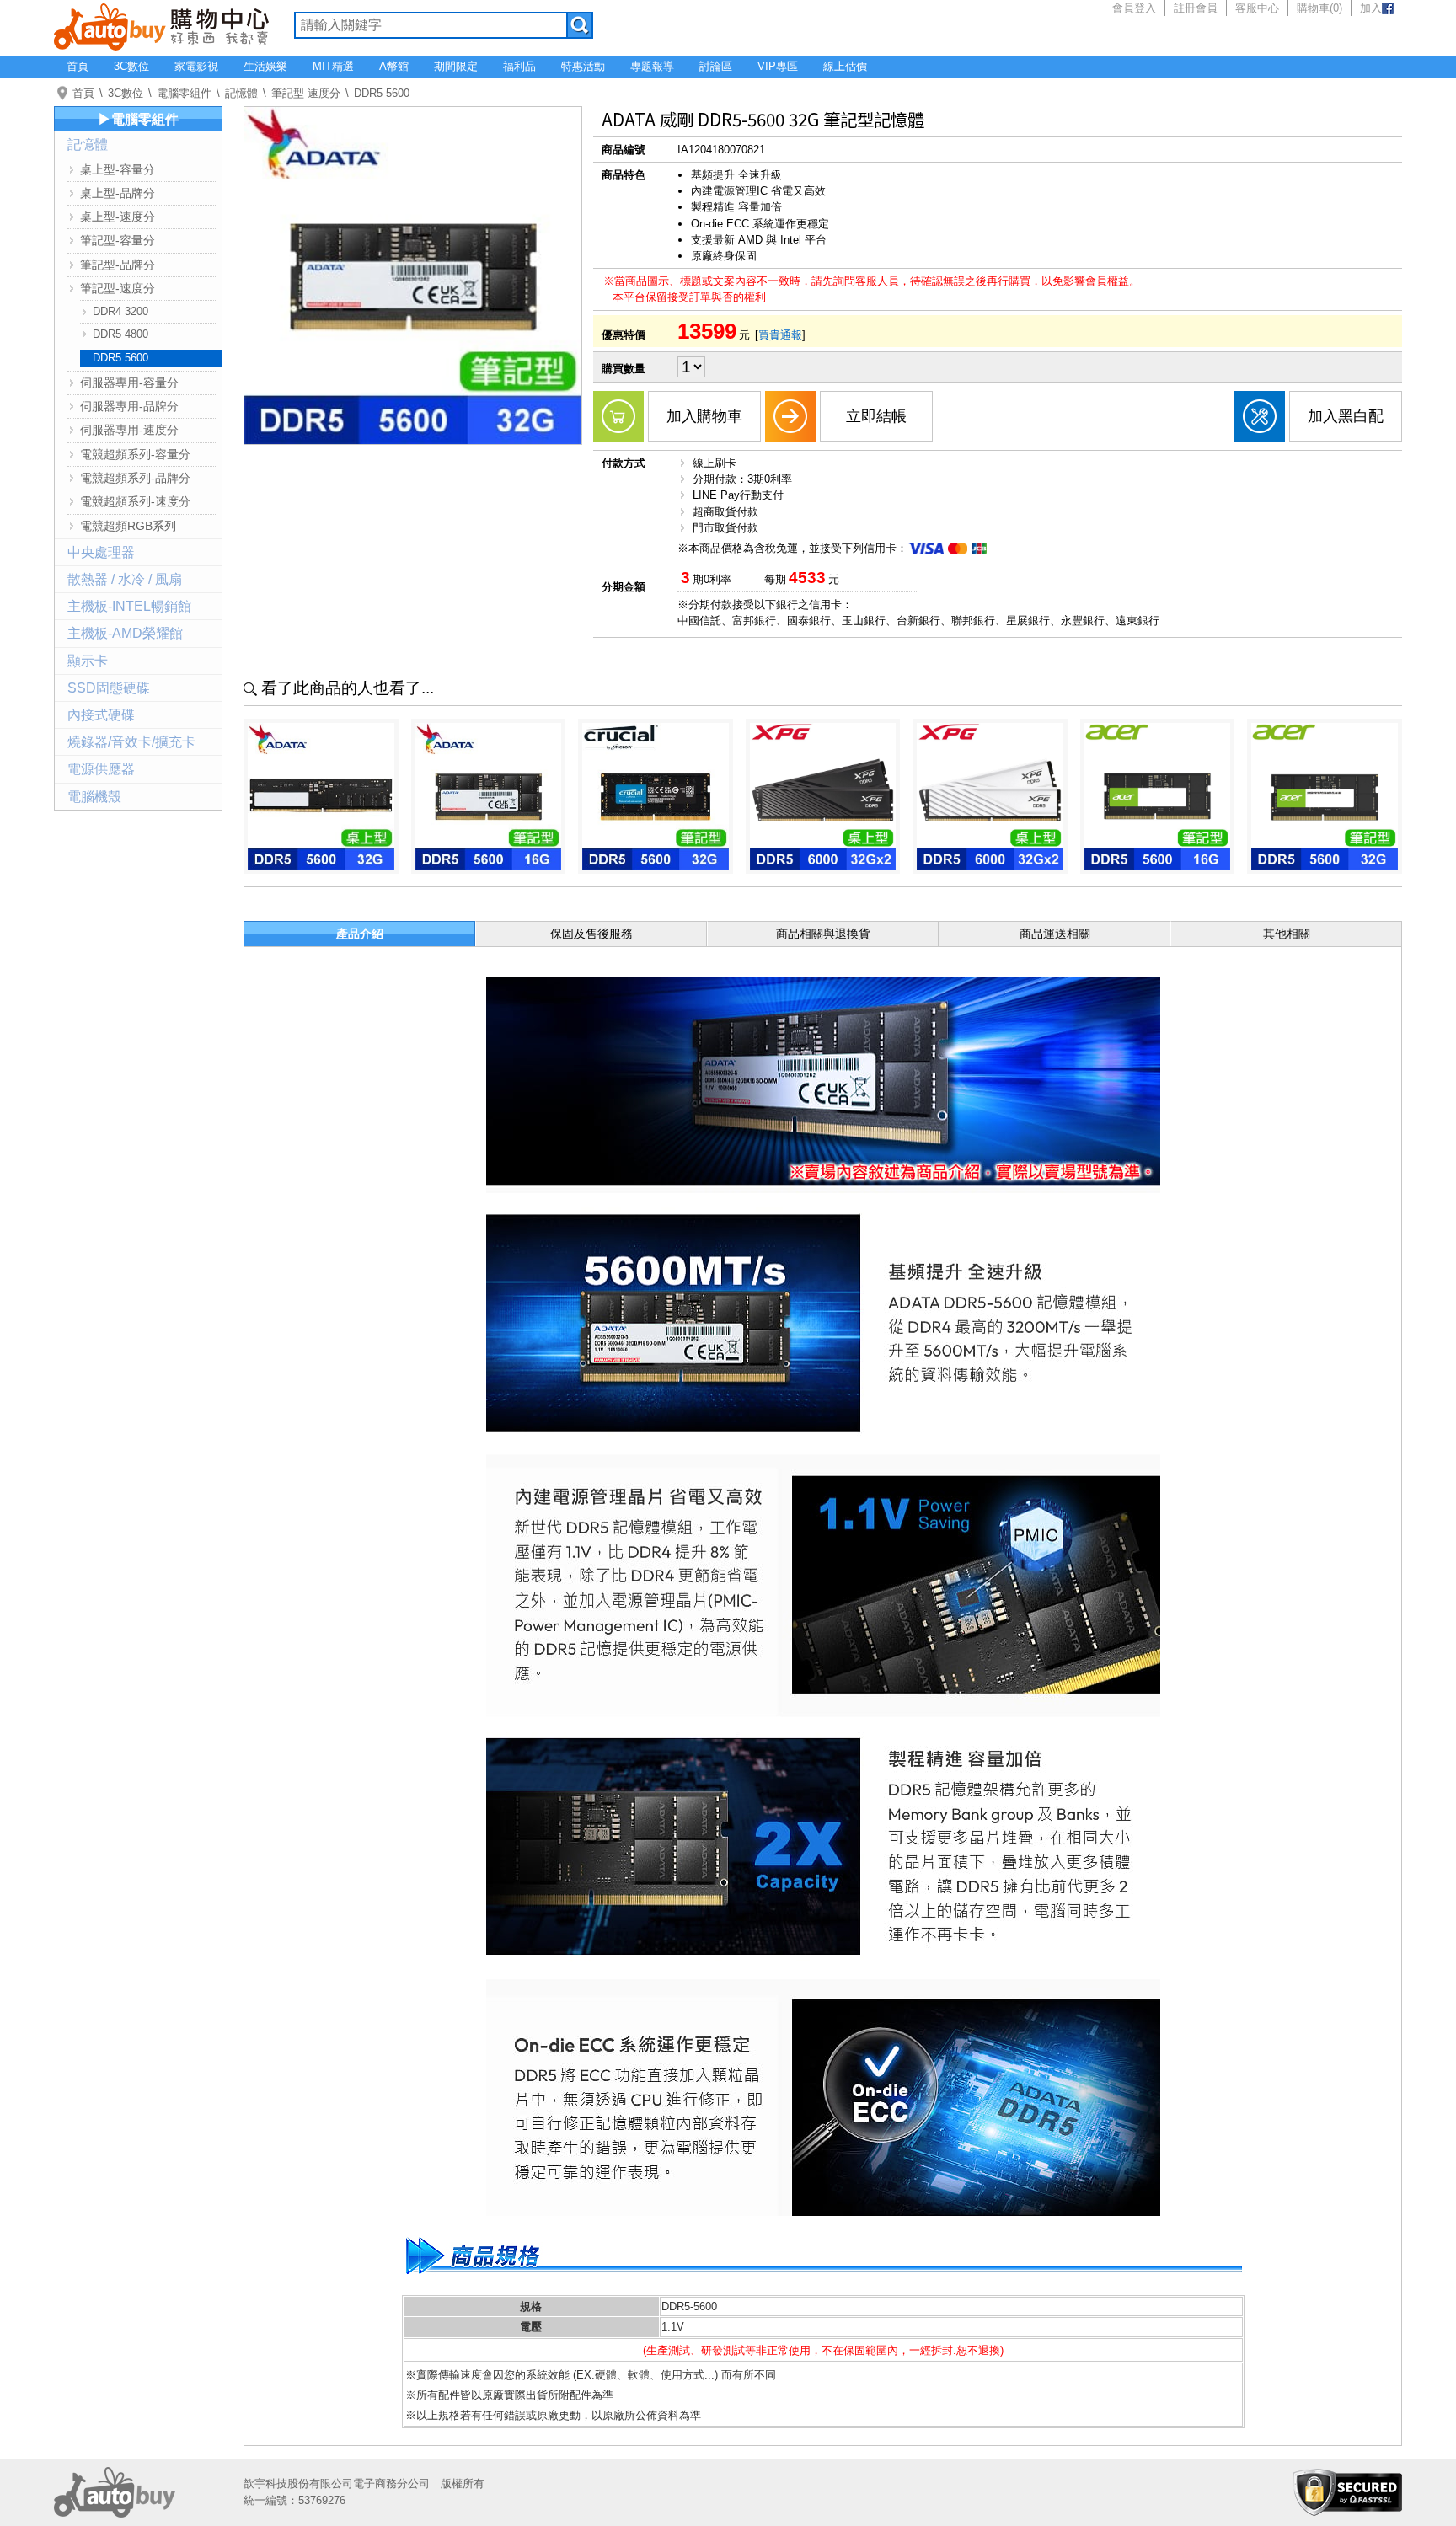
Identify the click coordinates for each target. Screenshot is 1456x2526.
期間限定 (456, 66)
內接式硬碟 (101, 715)
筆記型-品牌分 (118, 265)
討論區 (716, 66)
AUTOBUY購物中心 (161, 25)
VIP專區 (778, 66)
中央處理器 (101, 552)
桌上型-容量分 (118, 169)
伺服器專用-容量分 (129, 383)
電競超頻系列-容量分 (135, 454)
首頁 (78, 66)
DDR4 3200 (120, 311)
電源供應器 (101, 769)
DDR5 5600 (382, 93)
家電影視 (196, 66)
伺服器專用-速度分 (129, 430)
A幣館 (394, 66)
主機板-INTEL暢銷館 (129, 606)
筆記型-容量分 (118, 240)
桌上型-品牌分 (118, 193)
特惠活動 (583, 66)
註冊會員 (1196, 8)
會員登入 (1134, 8)
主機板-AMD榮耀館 (125, 633)
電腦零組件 (184, 93)
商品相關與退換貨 (823, 934)
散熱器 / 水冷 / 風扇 (125, 579)
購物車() (1319, 8)
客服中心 (1257, 8)
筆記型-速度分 (306, 93)
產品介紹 (360, 934)
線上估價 (845, 66)
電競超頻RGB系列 (128, 526)
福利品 (519, 66)
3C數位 (131, 66)
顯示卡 (88, 661)
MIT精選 (333, 66)
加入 (1371, 8)
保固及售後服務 (591, 934)
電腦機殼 (94, 797)
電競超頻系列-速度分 (135, 501)
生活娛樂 (265, 66)
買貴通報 (780, 335)
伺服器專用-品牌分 (129, 406)
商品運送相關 (1055, 934)
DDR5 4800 (120, 334)
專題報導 (652, 66)
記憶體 (241, 93)
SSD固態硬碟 (109, 688)
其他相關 (1287, 934)
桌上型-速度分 (118, 217)
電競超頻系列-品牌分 (135, 478)
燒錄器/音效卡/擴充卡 (131, 742)
